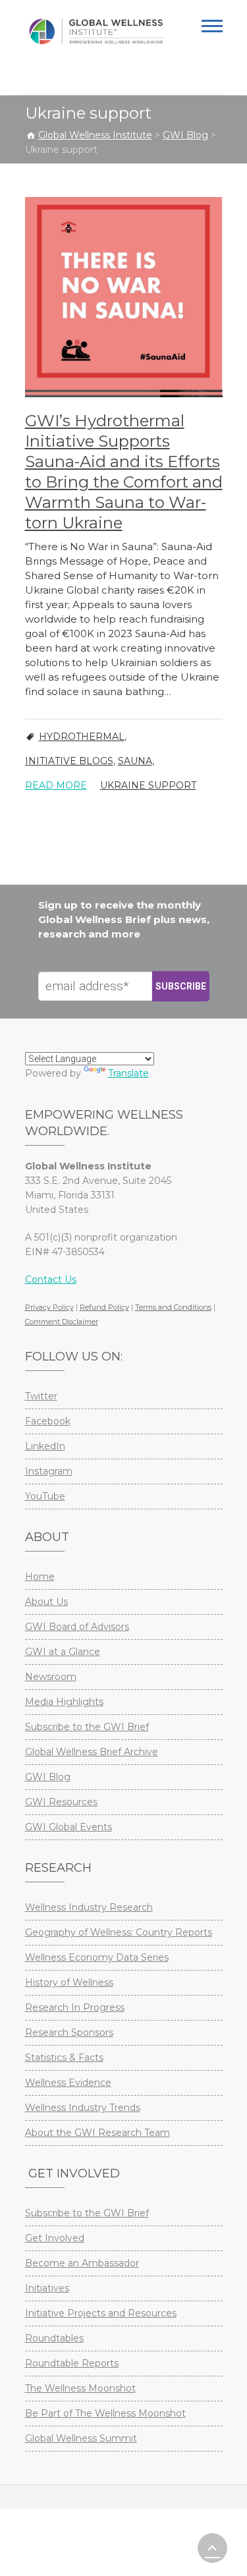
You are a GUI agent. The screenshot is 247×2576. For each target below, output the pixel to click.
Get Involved (55, 2238)
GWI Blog (48, 1777)
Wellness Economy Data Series (97, 1957)
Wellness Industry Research (89, 1907)
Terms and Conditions (173, 1307)
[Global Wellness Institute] (96, 32)
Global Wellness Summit (81, 2438)
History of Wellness (69, 1982)
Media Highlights (64, 1702)
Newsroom (51, 1677)
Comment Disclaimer (62, 1322)
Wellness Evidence (68, 2083)
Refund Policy (104, 1307)
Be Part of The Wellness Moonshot (105, 2413)
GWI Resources (61, 1802)
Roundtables (54, 2338)
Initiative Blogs (69, 761)
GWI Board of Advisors (77, 1627)
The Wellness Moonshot (80, 2388)
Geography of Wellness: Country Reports (119, 1932)
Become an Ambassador (82, 2263)
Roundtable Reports (72, 2363)
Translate (128, 1073)
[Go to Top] (212, 2548)
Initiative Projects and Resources (101, 2313)
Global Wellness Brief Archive (92, 1752)
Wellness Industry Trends (83, 2108)
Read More (56, 785)
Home (40, 1577)
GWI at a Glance (63, 1652)
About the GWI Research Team (97, 2133)
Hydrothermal (82, 737)
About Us (46, 1602)
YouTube (45, 1496)
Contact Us (51, 1279)
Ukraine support (148, 785)
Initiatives (47, 2288)
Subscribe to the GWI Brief (87, 1727)
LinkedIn (45, 1446)
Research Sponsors (69, 2032)
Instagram (49, 1471)
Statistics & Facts (64, 2058)
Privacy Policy (49, 1307)
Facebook (48, 1421)
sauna (135, 761)
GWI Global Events (69, 1827)
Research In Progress (75, 2007)
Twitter (41, 1396)
